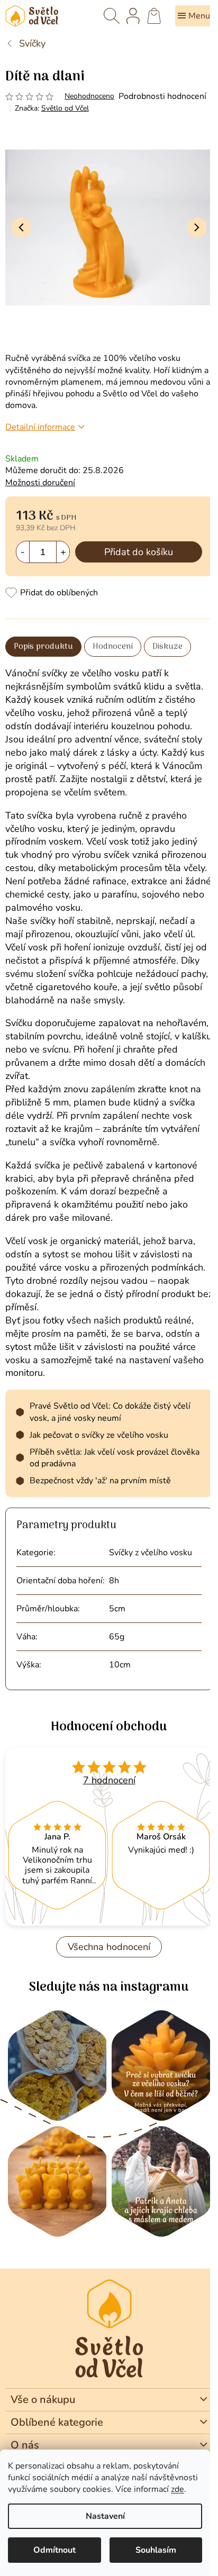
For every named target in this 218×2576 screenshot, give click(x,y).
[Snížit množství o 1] (23, 552)
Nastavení (105, 2516)
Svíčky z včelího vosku (151, 1553)
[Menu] (194, 16)
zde (178, 2489)
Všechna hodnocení (109, 1947)
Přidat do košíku (139, 552)
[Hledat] (112, 16)
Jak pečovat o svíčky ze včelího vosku (99, 1435)
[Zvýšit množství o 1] (63, 552)
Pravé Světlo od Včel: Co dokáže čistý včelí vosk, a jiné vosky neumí (110, 1412)
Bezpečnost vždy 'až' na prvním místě (100, 1481)
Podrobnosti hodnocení (162, 96)
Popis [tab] (24, 647)
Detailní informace (40, 427)
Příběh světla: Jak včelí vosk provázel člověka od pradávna (115, 1458)
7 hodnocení (109, 1780)
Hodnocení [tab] (113, 647)
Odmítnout (54, 2550)
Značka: (52, 108)
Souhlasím (156, 2550)
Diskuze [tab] (167, 647)
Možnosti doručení (40, 483)
